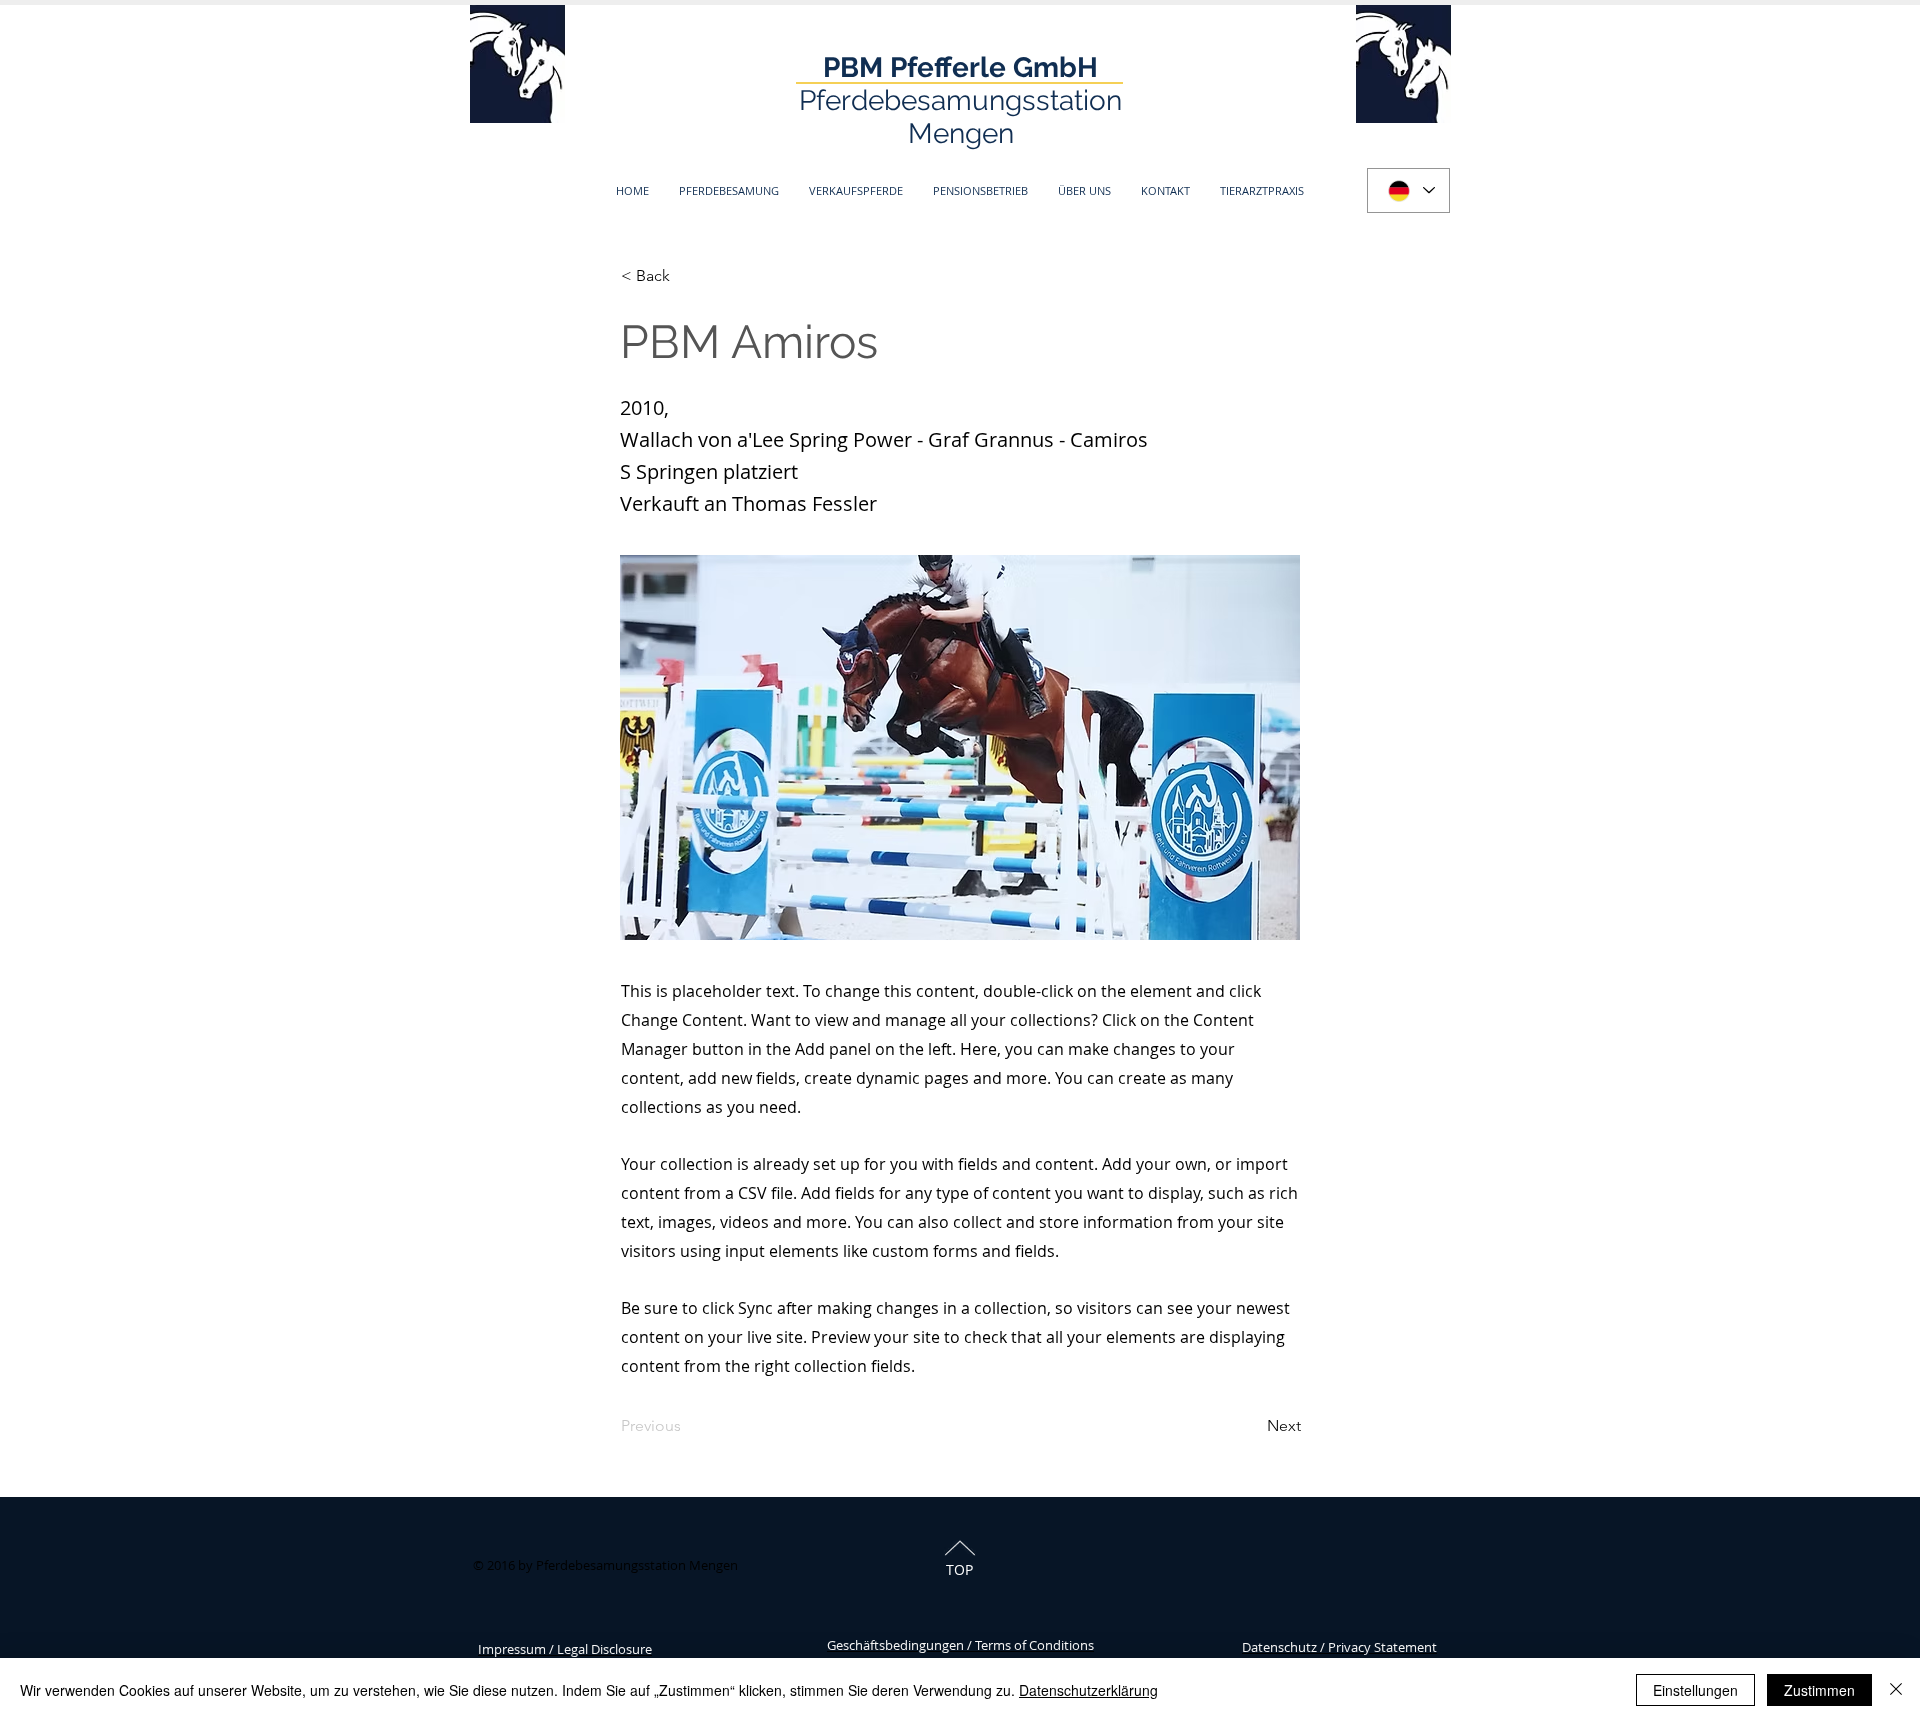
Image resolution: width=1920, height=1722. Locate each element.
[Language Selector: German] (1408, 190)
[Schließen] (1896, 1690)
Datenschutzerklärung (1088, 1690)
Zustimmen (1819, 1690)
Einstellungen (1695, 1690)
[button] (729, 190)
